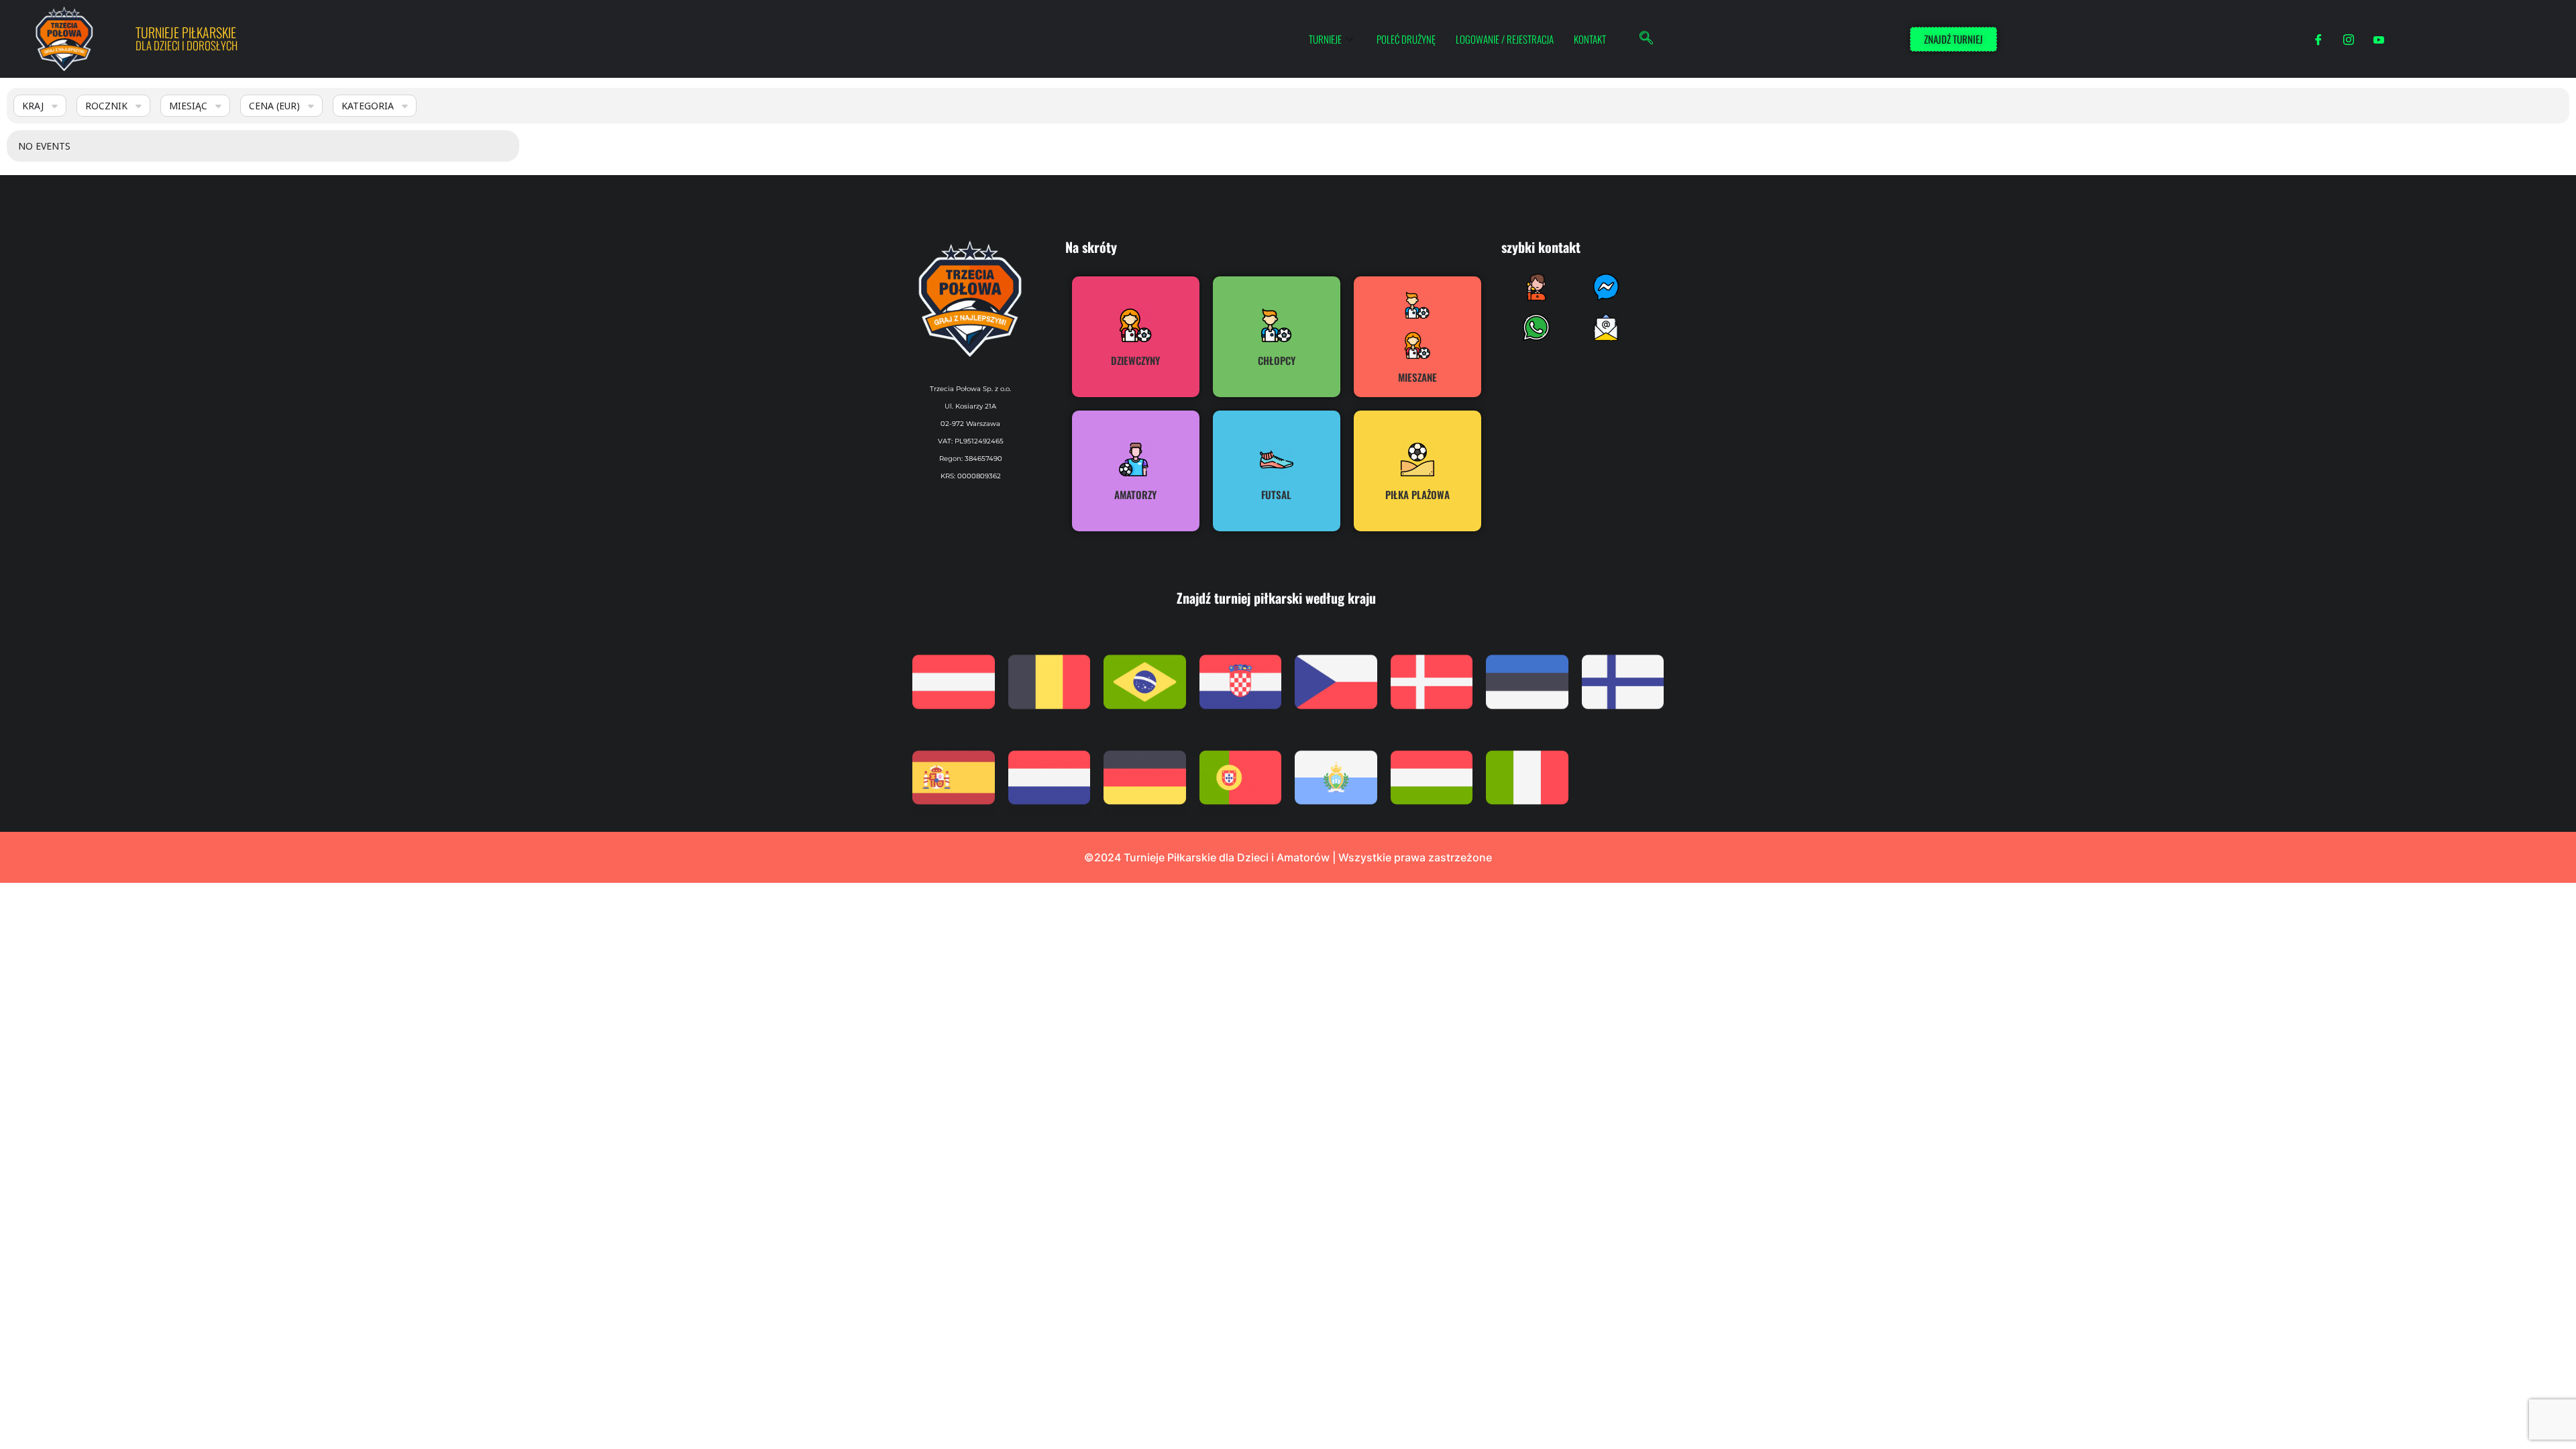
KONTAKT (1590, 39)
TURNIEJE (1325, 39)
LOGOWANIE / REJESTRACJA (1505, 39)
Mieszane (1417, 377)
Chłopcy (1277, 360)
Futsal (1276, 494)
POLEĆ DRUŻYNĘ (1406, 39)
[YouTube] (2379, 39)
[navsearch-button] (1646, 39)
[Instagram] (2349, 39)
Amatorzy (1135, 494)
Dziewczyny (1135, 360)
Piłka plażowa (1417, 494)
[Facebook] (2318, 39)
